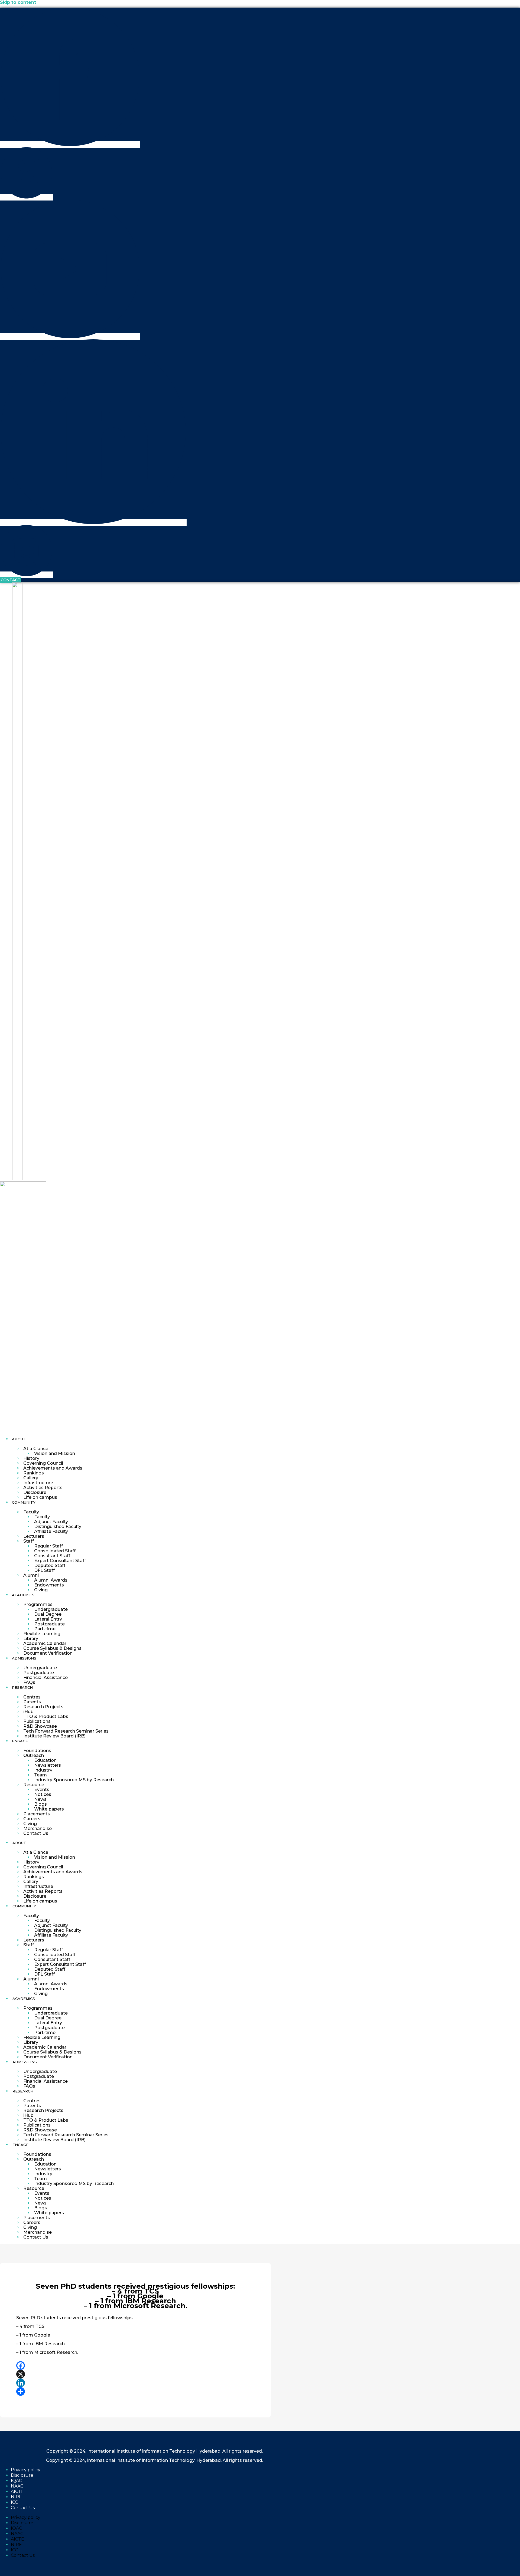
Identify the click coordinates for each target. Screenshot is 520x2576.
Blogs (40, 1804)
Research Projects (43, 1707)
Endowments (49, 1585)
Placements (37, 1814)
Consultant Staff (52, 1556)
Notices (43, 1794)
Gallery (31, 1478)
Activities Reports (43, 1488)
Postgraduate (49, 1624)
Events (42, 1790)
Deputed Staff (50, 1565)
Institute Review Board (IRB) (54, 1736)
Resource (34, 1785)
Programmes (38, 1604)
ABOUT (19, 1439)
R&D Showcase (40, 1726)
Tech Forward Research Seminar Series (66, 1731)
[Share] (135, 2391)
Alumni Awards (51, 1580)
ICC (14, 2502)
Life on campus (40, 1497)
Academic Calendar (45, 1643)
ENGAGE (20, 1741)
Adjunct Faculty (51, 1522)
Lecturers (34, 1536)
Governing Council (43, 1463)
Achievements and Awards (53, 1468)
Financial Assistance (45, 1678)
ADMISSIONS (24, 1658)
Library (31, 1639)
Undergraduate (51, 1609)
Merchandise (38, 1828)
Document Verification (48, 1653)
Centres (32, 1697)
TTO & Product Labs (46, 1716)
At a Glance (36, 1449)
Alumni (31, 1575)
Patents (32, 1702)
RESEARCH (22, 1687)
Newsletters (48, 1765)
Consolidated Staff (55, 1551)
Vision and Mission (55, 1453)
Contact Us (36, 1833)
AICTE (17, 2491)
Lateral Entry (48, 1619)
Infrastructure (38, 1483)
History (31, 1458)
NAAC (17, 2486)
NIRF (16, 2497)
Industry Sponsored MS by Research (74, 1780)
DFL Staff (44, 1570)
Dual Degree (48, 1614)
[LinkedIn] (135, 2383)
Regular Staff (48, 1546)
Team (40, 1775)
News (40, 1799)
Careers (32, 1819)
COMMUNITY (24, 1502)
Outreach (34, 1755)
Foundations (37, 1751)
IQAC (16, 2481)
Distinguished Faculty (58, 1527)
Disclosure (35, 1492)
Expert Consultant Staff (60, 1561)
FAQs (29, 1682)
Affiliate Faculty (51, 1531)
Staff (29, 1541)
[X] (135, 2374)
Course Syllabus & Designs (52, 1648)
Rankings (34, 1473)
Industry (43, 1770)
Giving (41, 1590)
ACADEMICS (23, 1595)
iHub (28, 1712)
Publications (37, 1721)
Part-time (45, 1629)
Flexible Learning (42, 1634)
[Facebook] (135, 2365)
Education (45, 1760)
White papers (49, 1809)
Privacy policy (26, 2470)
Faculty (31, 1512)
